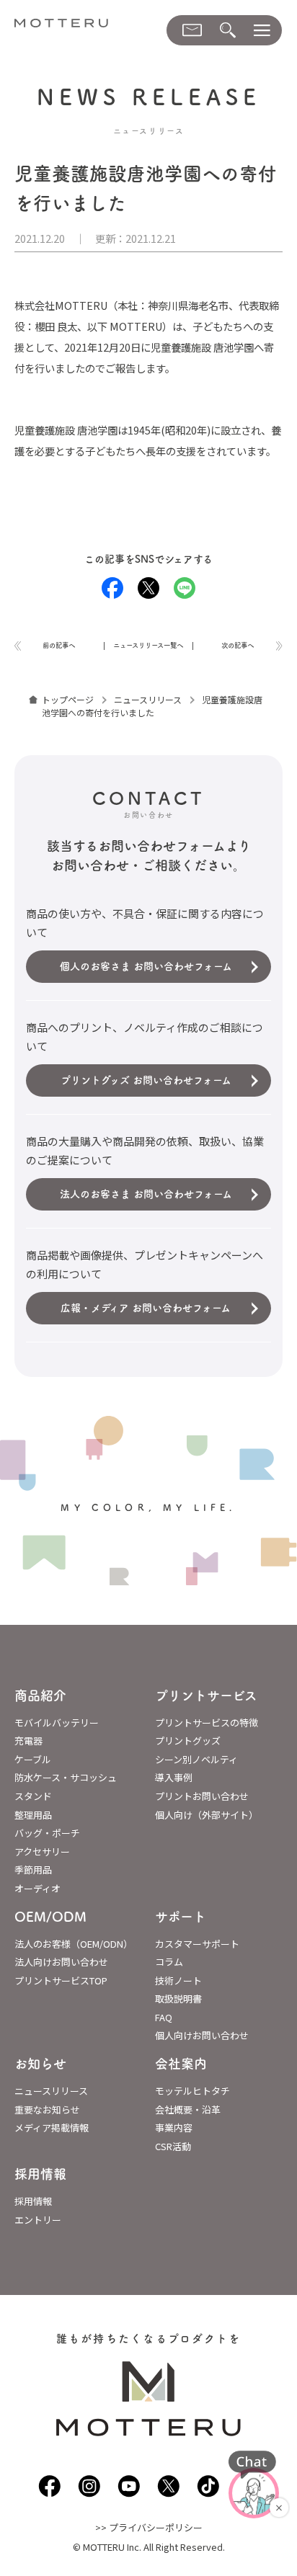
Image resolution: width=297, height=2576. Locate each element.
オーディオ (37, 1888)
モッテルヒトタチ (192, 2091)
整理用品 (33, 1815)
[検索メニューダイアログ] (228, 31)
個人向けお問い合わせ (202, 2035)
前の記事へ (59, 645)
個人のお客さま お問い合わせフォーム (146, 966)
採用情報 (40, 2174)
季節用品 (33, 1869)
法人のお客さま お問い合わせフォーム (146, 1194)
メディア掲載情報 (52, 2127)
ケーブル (33, 1759)
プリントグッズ (188, 1741)
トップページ (68, 699)
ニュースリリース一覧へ (148, 645)
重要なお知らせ (47, 2109)
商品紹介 (40, 1695)
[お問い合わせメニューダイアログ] (192, 30)
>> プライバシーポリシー (149, 2527)
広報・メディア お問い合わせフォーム (146, 1308)
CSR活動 (173, 2146)
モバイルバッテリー (57, 1722)
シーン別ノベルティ (196, 1759)
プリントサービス (206, 1695)
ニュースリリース (148, 699)
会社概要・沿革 (188, 2109)
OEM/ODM (50, 1917)
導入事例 (174, 1777)
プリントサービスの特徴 (207, 1722)
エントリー (38, 2220)
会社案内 (181, 2064)
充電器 (28, 1741)
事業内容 (174, 2127)
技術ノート (178, 1980)
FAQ (164, 2017)
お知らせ (40, 2064)
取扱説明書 (178, 1998)
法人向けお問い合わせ (61, 1962)
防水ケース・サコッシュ (66, 1777)
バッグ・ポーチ (47, 1833)
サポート (181, 1917)
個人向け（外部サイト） (207, 1815)
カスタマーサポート (197, 1944)
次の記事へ (238, 645)
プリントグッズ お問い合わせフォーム (146, 1080)
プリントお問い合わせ (202, 1796)
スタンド (33, 1796)
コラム (169, 1962)
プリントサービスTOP (61, 1980)
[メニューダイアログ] (262, 31)
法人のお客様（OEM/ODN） (74, 1944)
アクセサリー (42, 1851)
